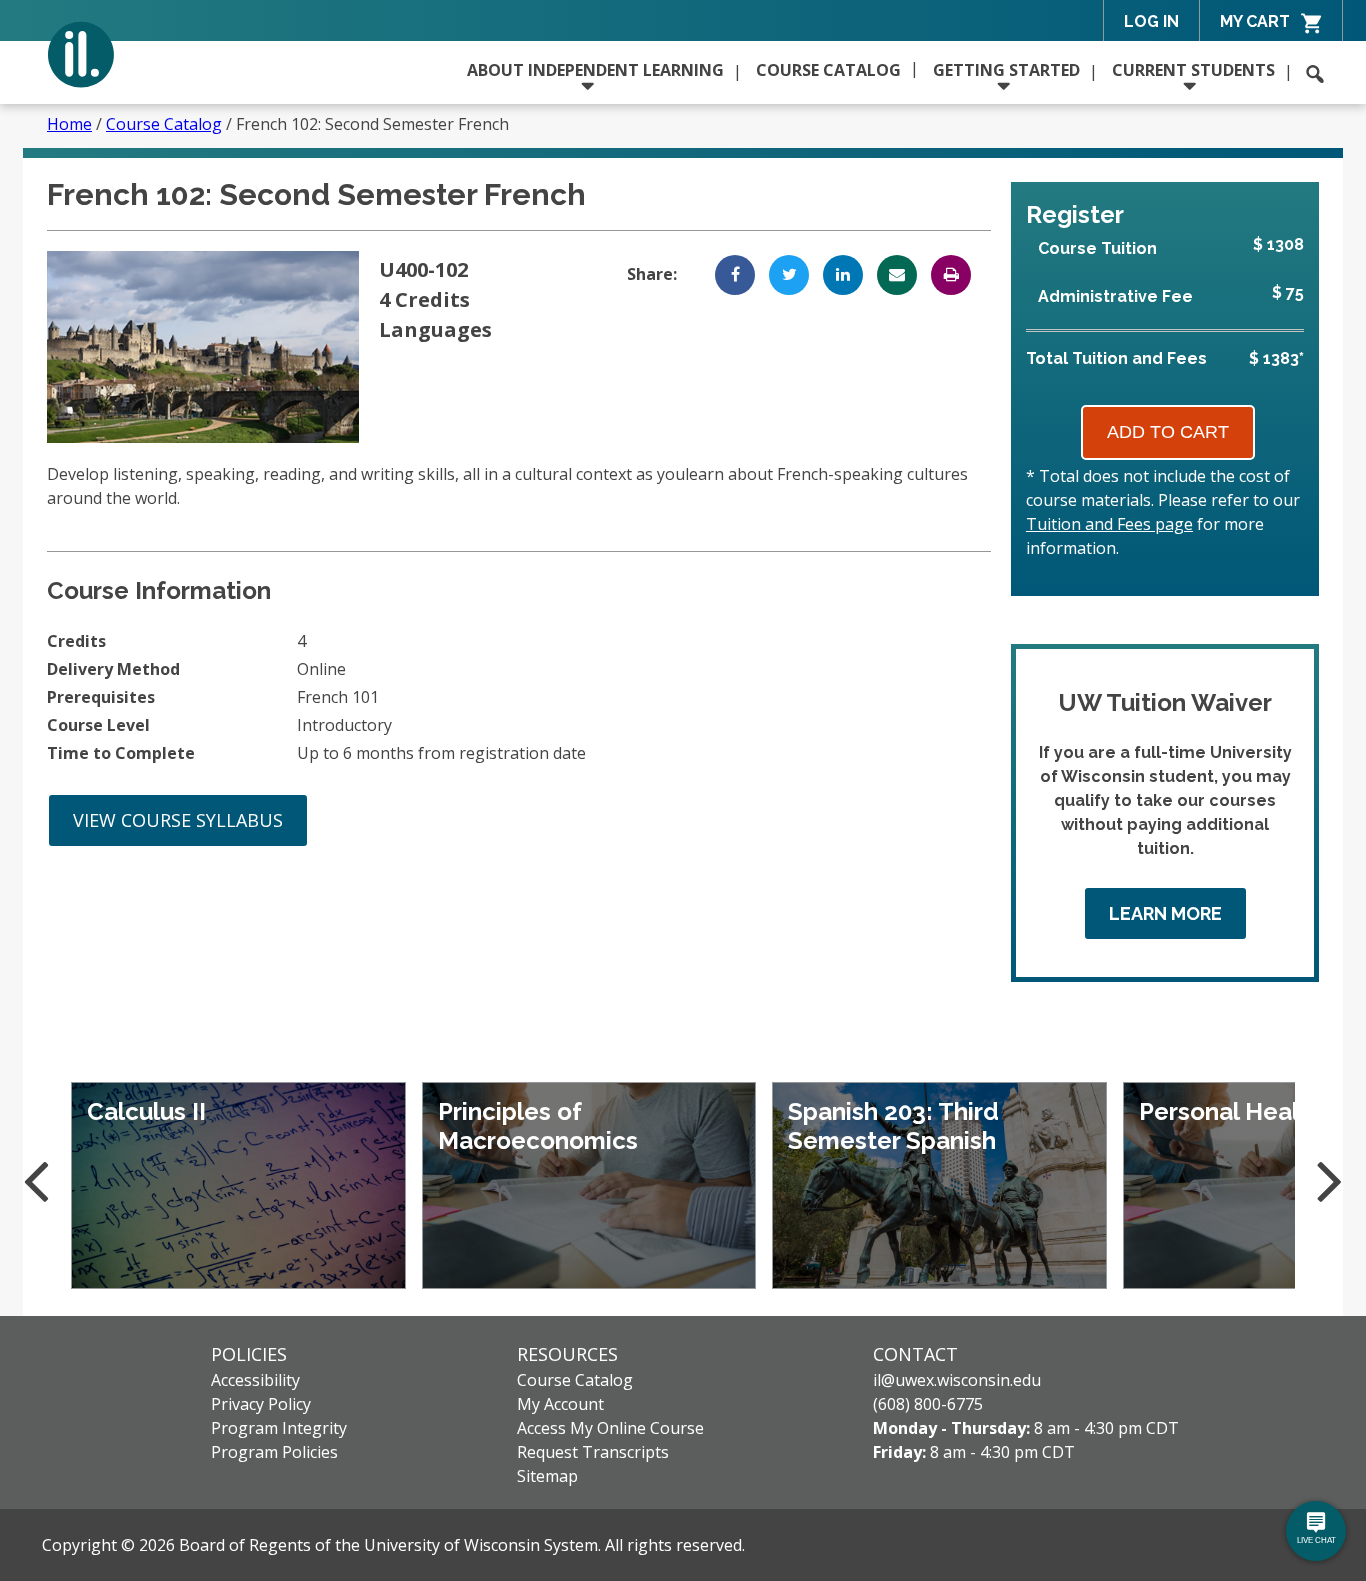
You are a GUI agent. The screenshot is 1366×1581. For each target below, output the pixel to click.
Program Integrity (279, 1428)
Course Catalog (828, 70)
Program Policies (274, 1452)
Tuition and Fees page (1109, 524)
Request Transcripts (593, 1452)
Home (69, 124)
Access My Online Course (610, 1428)
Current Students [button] (1193, 70)
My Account (560, 1404)
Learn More (1165, 913)
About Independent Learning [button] (595, 70)
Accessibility (255, 1380)
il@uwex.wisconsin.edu (957, 1380)
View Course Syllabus (178, 820)
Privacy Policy (261, 1404)
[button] (1315, 74)
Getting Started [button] (1006, 70)
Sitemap (547, 1476)
